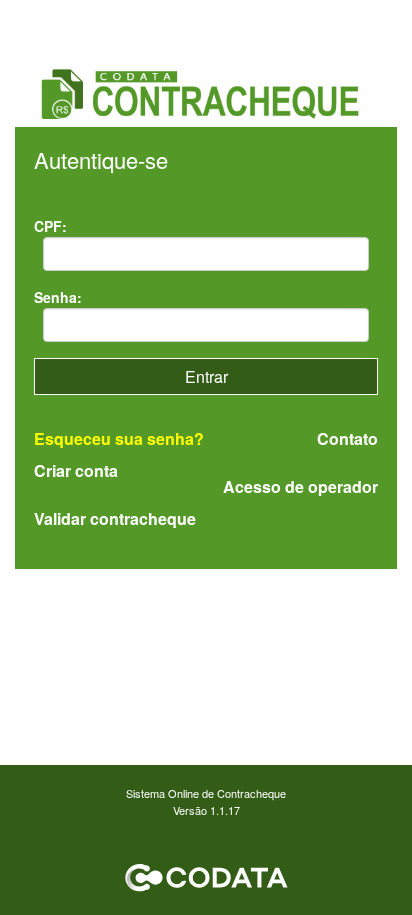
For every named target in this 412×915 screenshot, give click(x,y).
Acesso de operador (300, 487)
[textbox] (206, 254)
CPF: (50, 226)
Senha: (58, 297)
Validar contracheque (115, 518)
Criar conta (76, 470)
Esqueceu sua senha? (119, 438)
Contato (347, 439)
